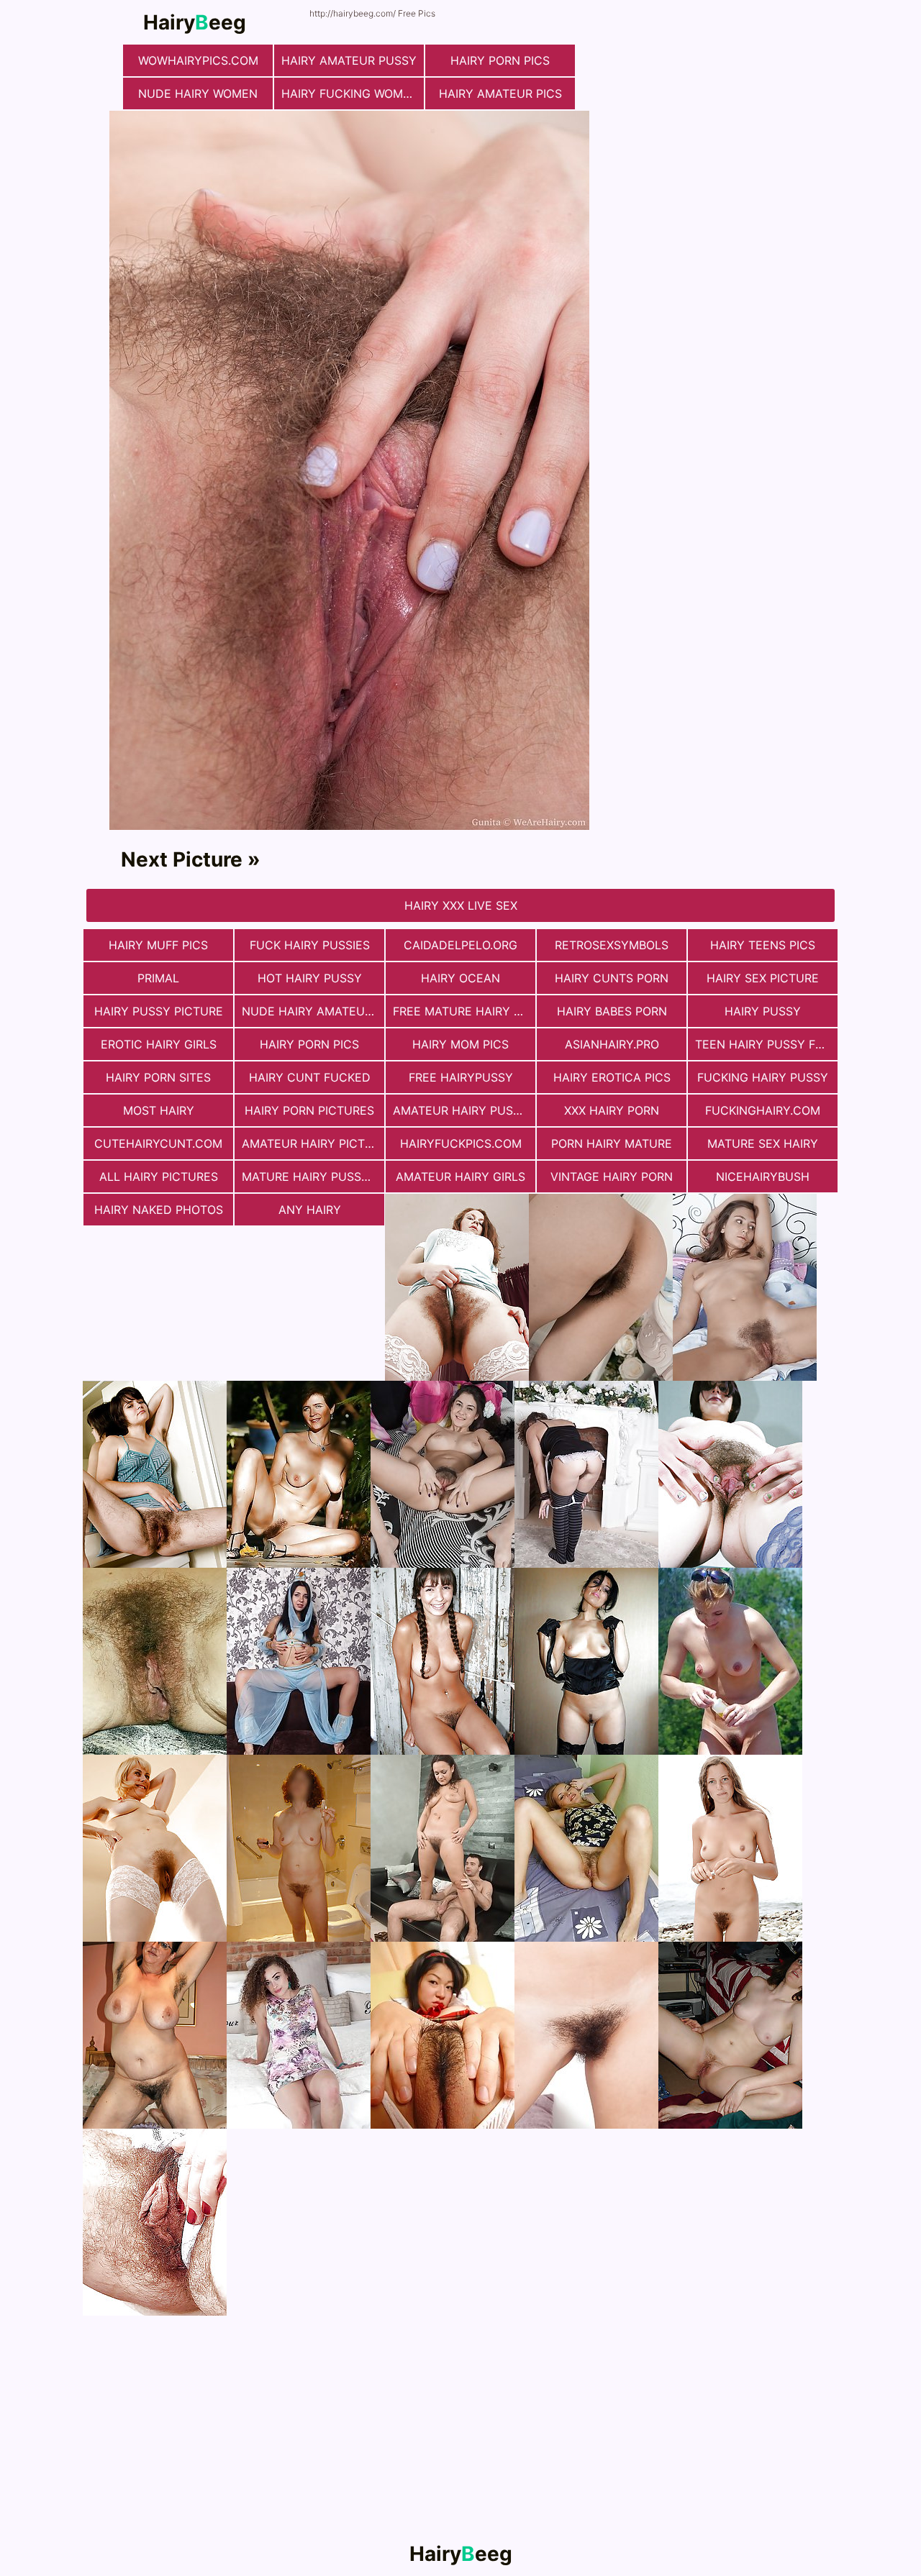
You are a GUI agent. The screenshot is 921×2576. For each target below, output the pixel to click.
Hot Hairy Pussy (310, 978)
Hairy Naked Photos (159, 1210)
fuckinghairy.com (763, 1110)
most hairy (159, 1110)
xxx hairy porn (612, 1110)
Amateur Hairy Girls (460, 1177)
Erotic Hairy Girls (159, 1044)
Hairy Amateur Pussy (349, 60)
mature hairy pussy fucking (313, 1177)
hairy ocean (460, 978)
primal (158, 978)
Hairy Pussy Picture (159, 1011)
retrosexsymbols (612, 945)
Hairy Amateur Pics (500, 93)
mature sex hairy (763, 1143)
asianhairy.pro (612, 1044)
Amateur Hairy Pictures (313, 1143)
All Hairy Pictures (159, 1177)
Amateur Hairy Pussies (464, 1110)
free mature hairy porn (464, 1011)
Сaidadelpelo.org (460, 945)
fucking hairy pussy (763, 1077)
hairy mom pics (460, 1044)
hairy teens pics (763, 945)
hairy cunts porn (612, 978)
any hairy (310, 1210)
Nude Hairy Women (198, 93)
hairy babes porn (612, 1011)
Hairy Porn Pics (500, 60)
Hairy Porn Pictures (309, 1110)
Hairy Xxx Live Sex (461, 905)
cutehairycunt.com (158, 1143)
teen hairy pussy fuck (766, 1044)
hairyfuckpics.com (461, 1143)
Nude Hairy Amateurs (310, 1011)
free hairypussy (461, 1077)
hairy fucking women (350, 93)
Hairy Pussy (763, 1011)
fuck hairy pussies (310, 945)
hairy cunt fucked (310, 1077)
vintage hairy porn (612, 1177)
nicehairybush (763, 1177)
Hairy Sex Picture (763, 978)
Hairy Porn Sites (158, 1077)
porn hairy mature (612, 1143)
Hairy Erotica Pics (612, 1077)
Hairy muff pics (158, 945)
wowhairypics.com (198, 60)
